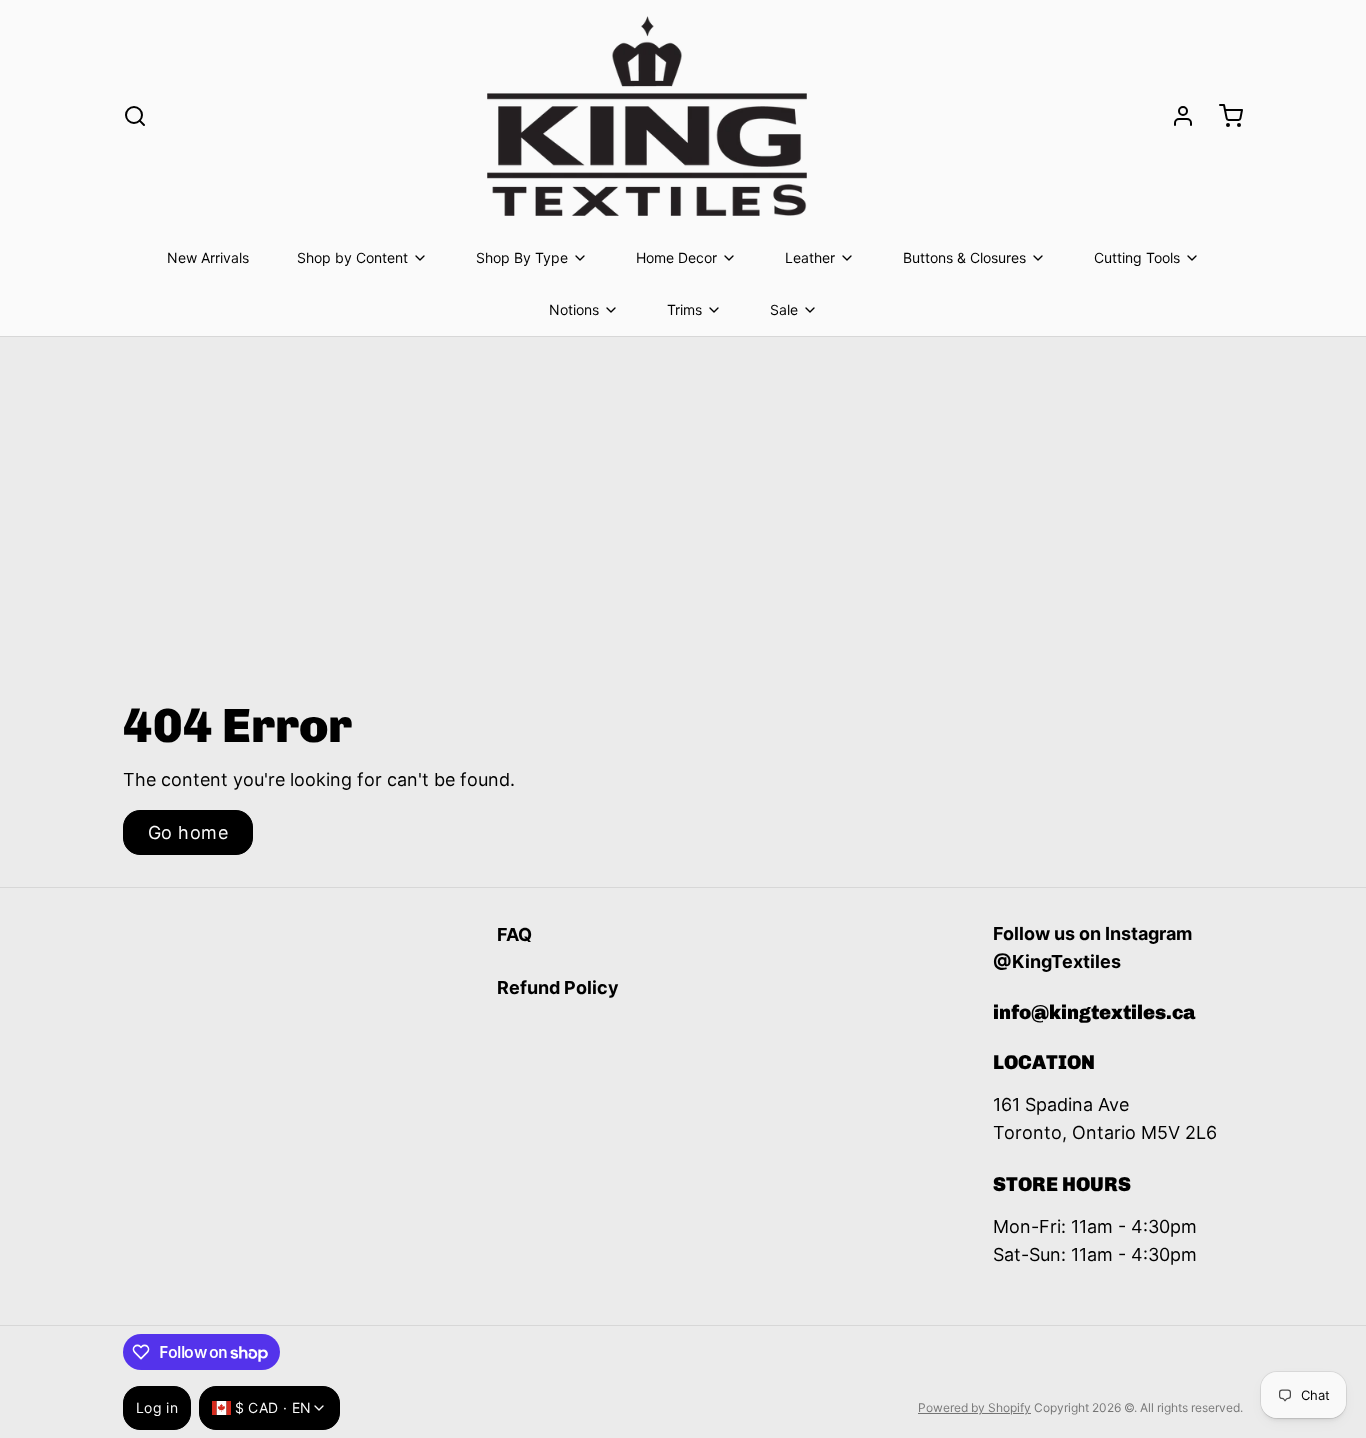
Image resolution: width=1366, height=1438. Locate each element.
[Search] (135, 116)
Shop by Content (352, 257)
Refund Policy (558, 987)
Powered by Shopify (974, 1407)
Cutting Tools (1137, 257)
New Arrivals (208, 257)
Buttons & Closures (964, 257)
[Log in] (1175, 116)
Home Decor (676, 257)
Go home (188, 832)
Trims (684, 309)
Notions (574, 309)
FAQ (514, 934)
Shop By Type (522, 257)
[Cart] (1223, 116)
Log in (157, 1407)
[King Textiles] (647, 116)
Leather (810, 257)
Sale (784, 309)
